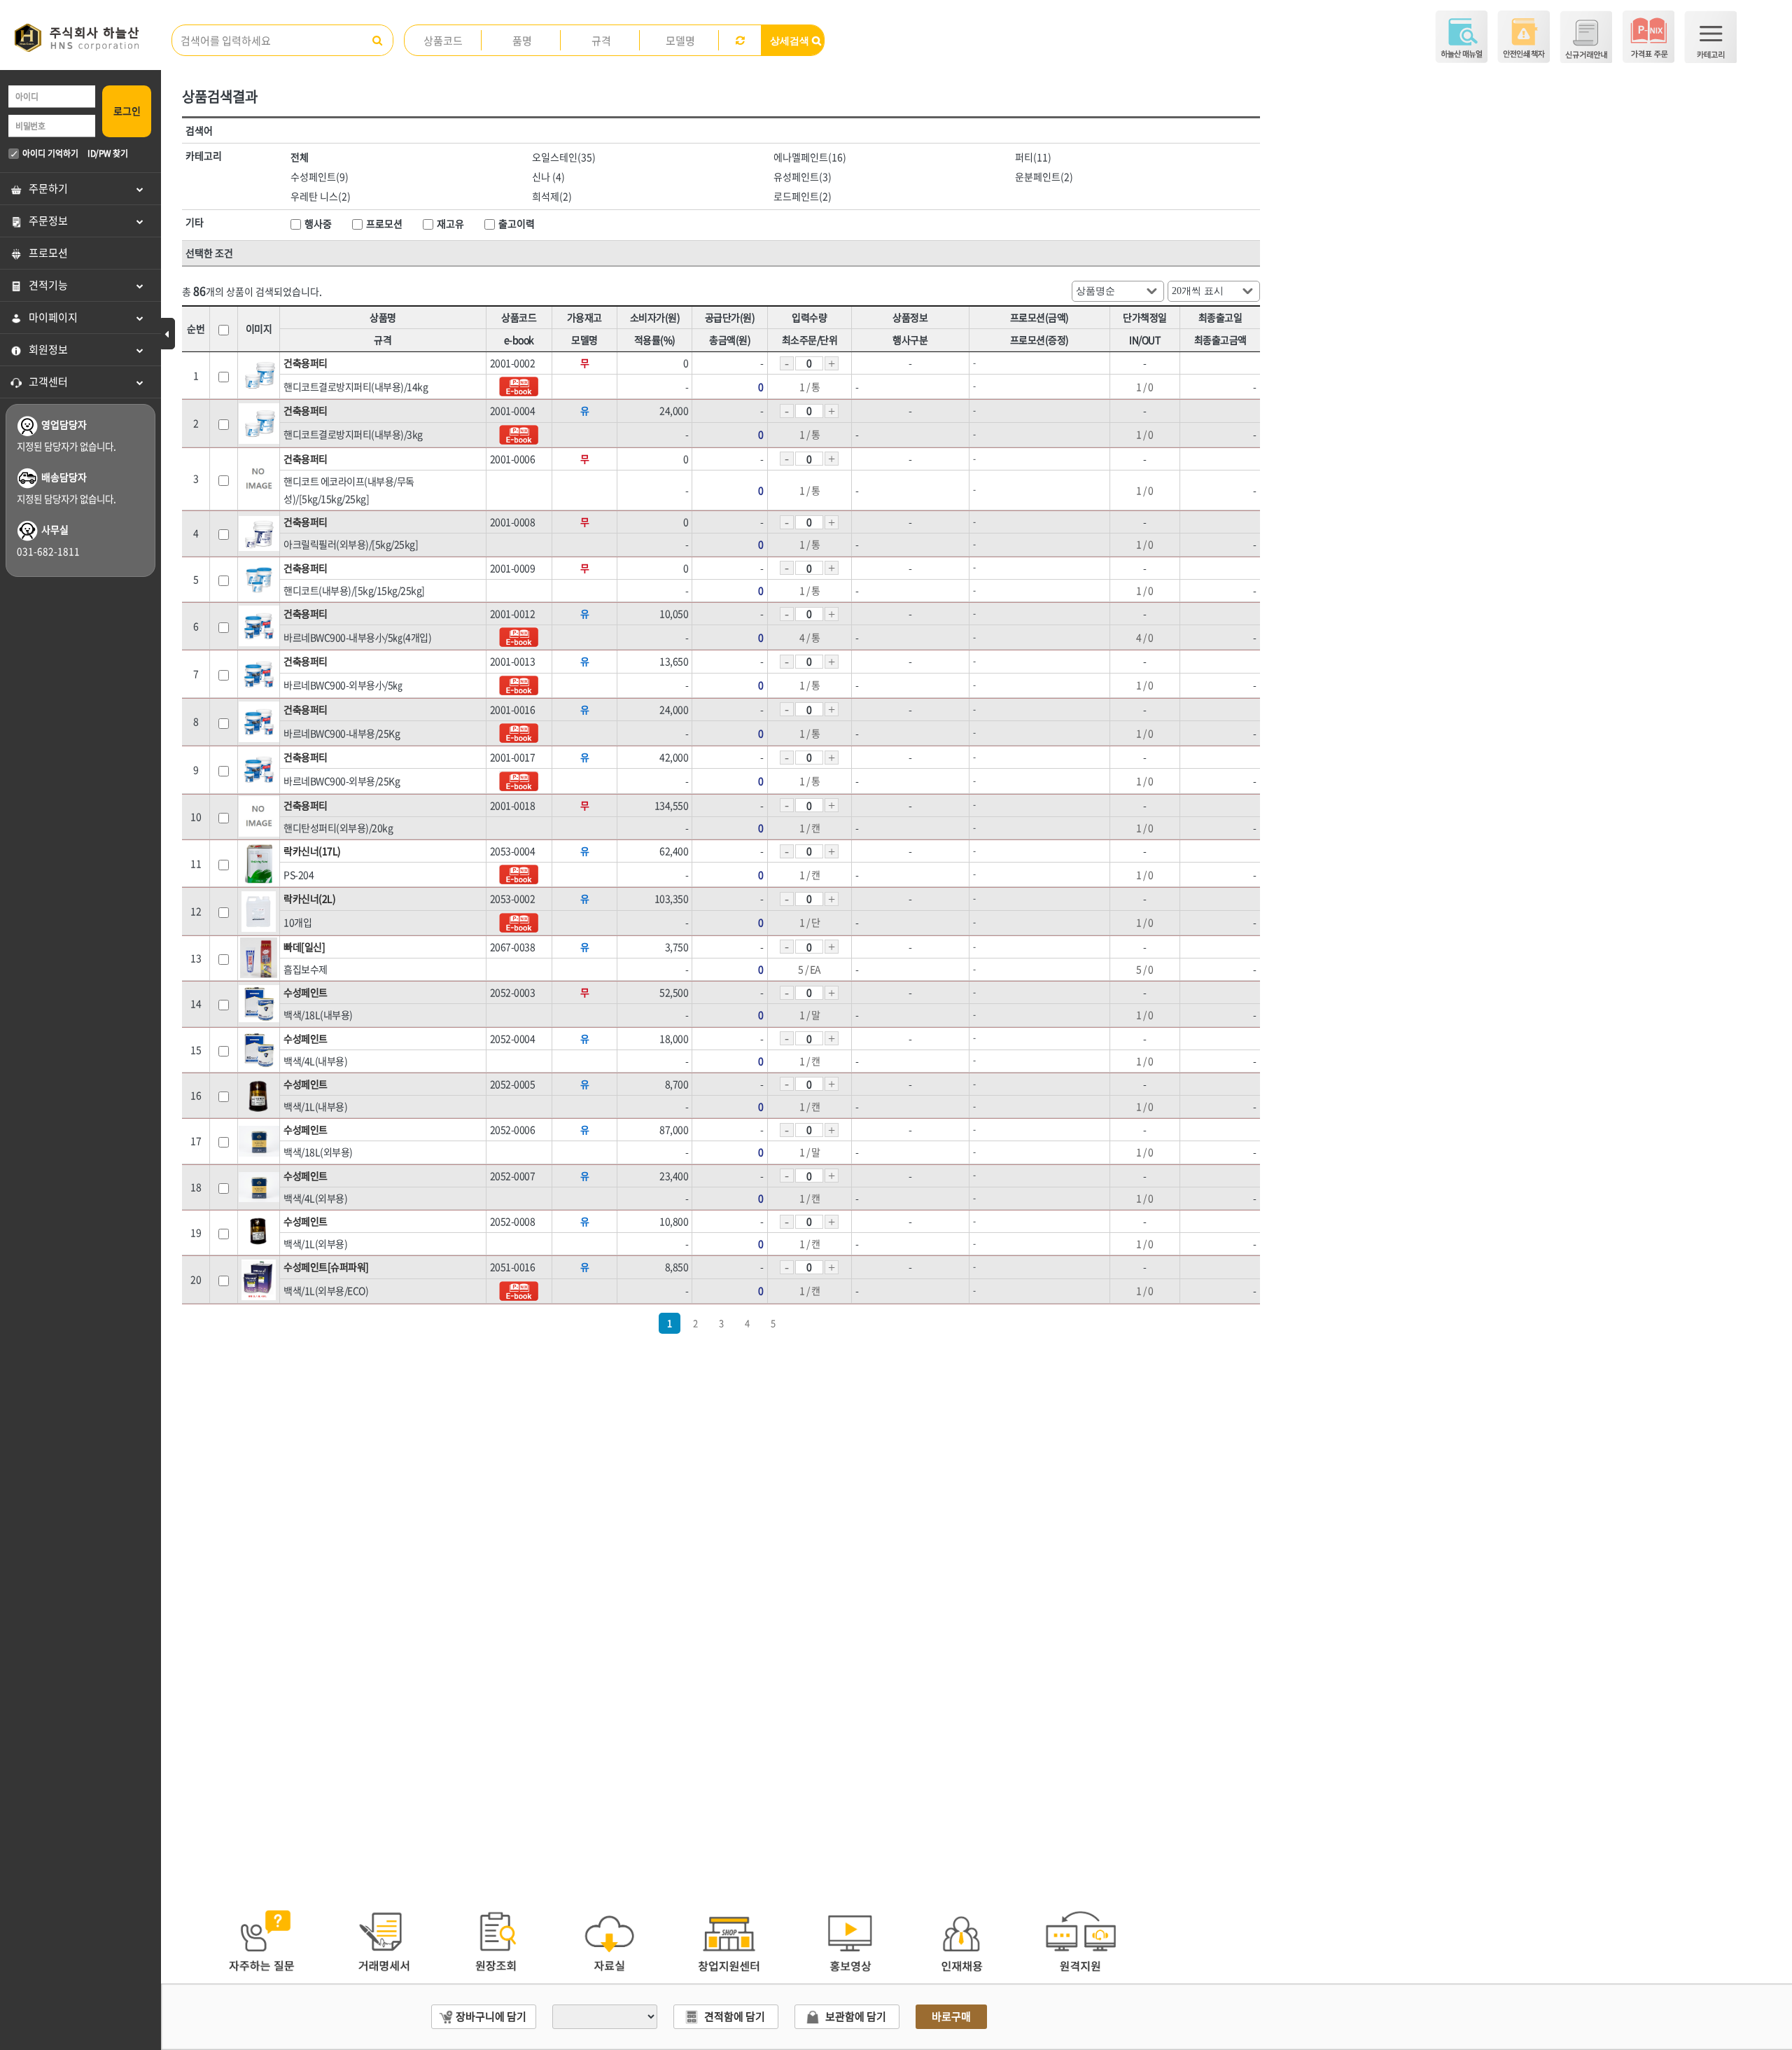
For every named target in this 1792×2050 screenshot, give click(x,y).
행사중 (318, 223)
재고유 (450, 223)
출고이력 (517, 223)
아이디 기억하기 (50, 153)
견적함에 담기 (735, 2016)
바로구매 (951, 2016)
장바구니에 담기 (491, 2016)
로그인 (127, 111)
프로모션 (48, 253)
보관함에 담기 (856, 2016)
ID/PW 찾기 (107, 153)
